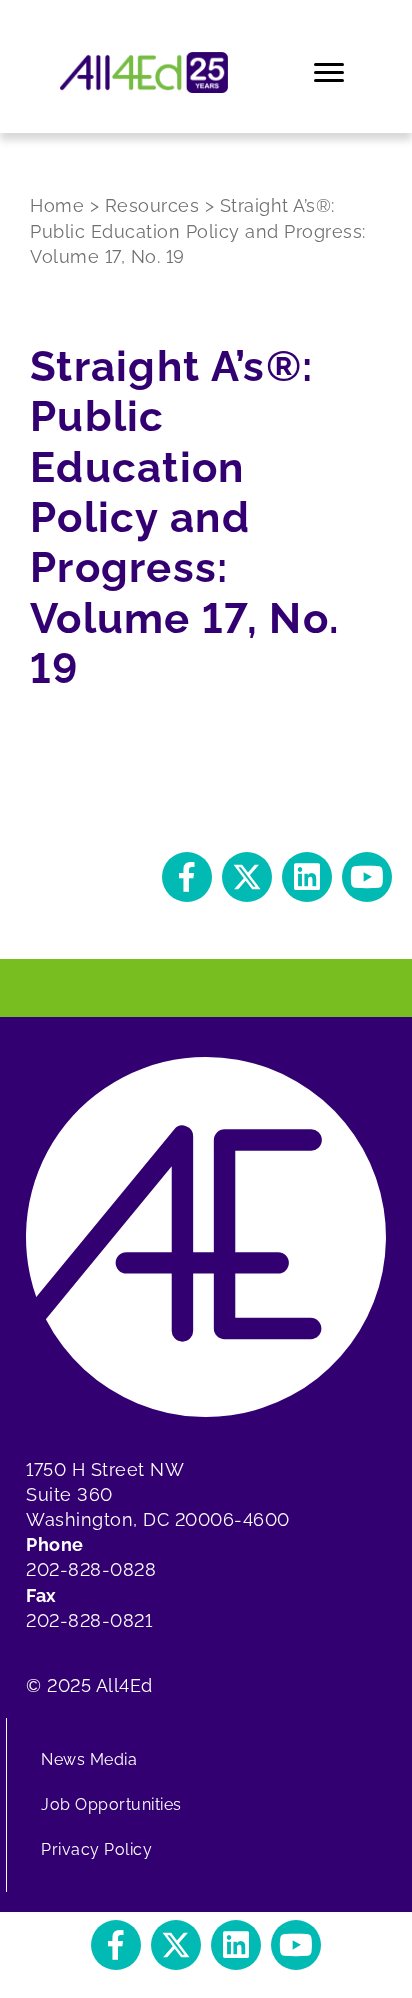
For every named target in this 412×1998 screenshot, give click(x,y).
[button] (187, 877)
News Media (89, 1759)
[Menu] (330, 73)
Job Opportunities (111, 1804)
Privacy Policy (96, 1849)
